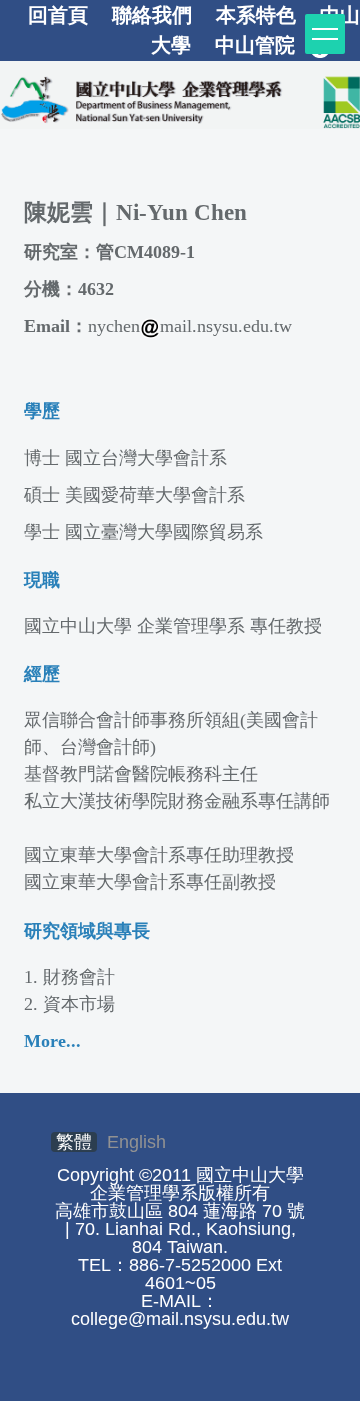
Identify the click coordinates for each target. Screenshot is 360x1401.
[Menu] (325, 34)
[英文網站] (180, 98)
